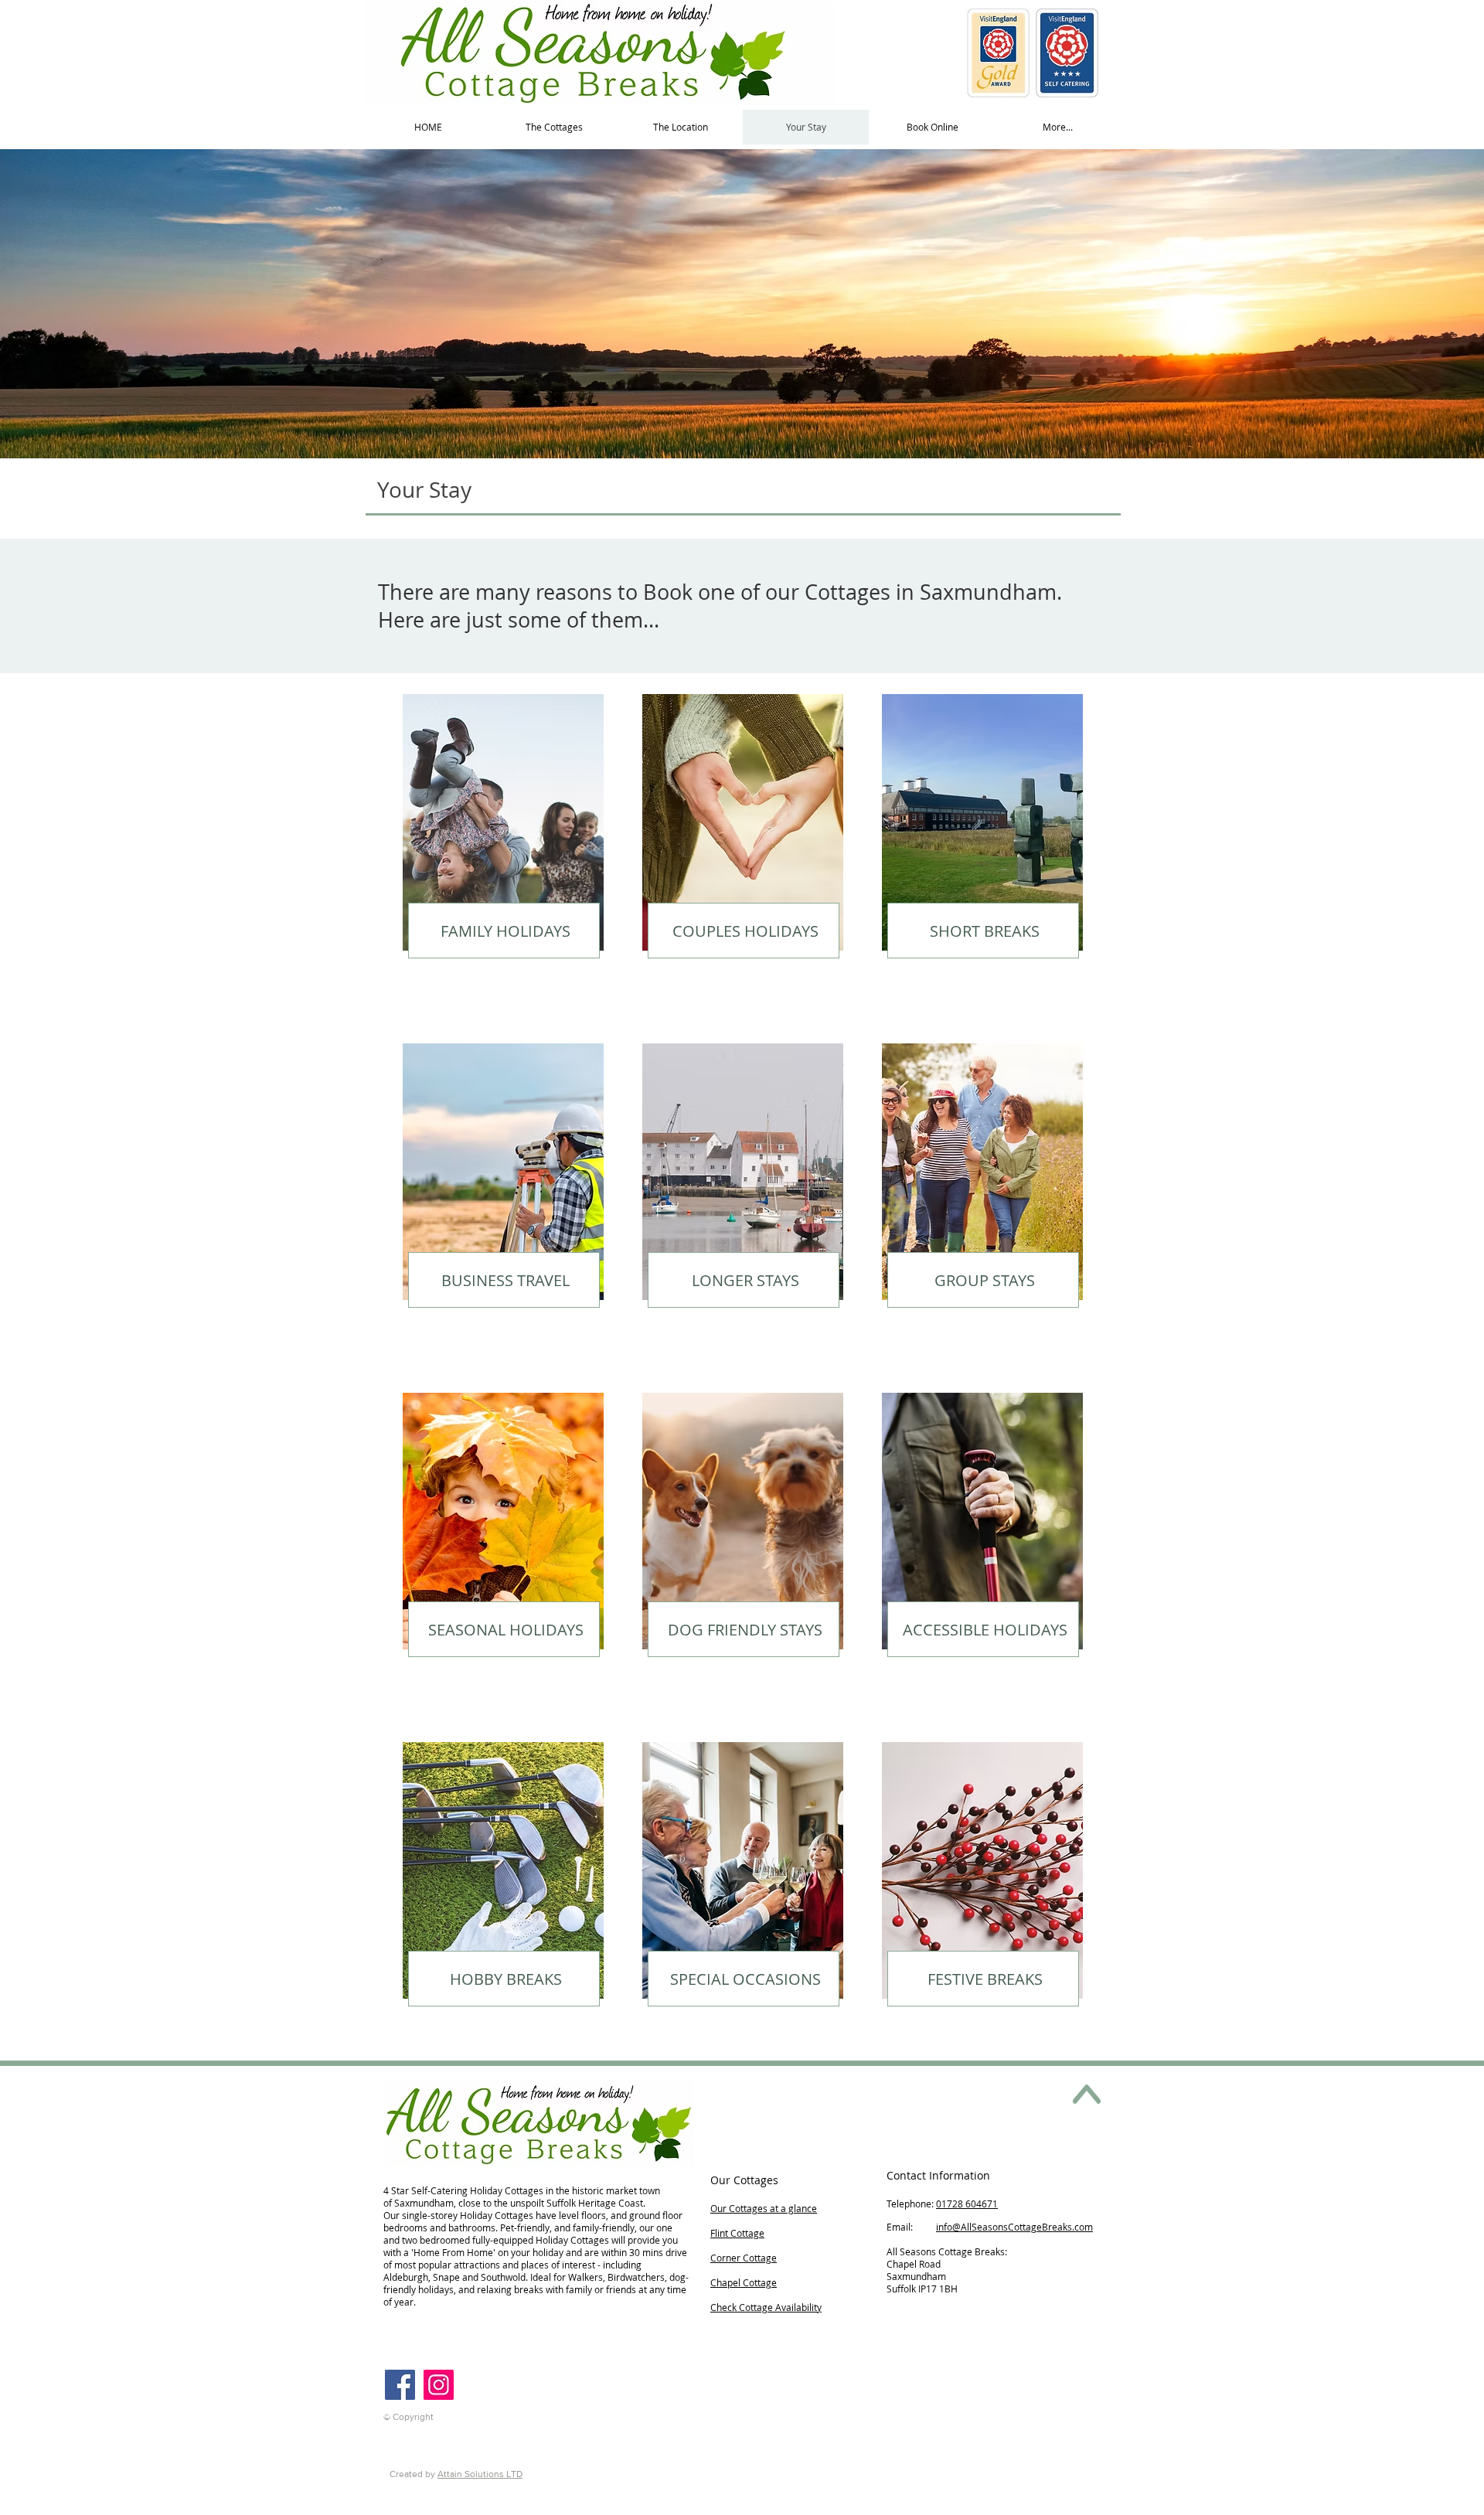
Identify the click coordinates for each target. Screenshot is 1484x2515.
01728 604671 (967, 2204)
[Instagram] (439, 2385)
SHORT (957, 931)
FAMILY (466, 931)
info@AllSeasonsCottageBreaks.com (1014, 2227)
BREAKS (1012, 931)
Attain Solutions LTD (480, 2474)
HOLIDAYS (531, 931)
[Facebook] (400, 2385)
